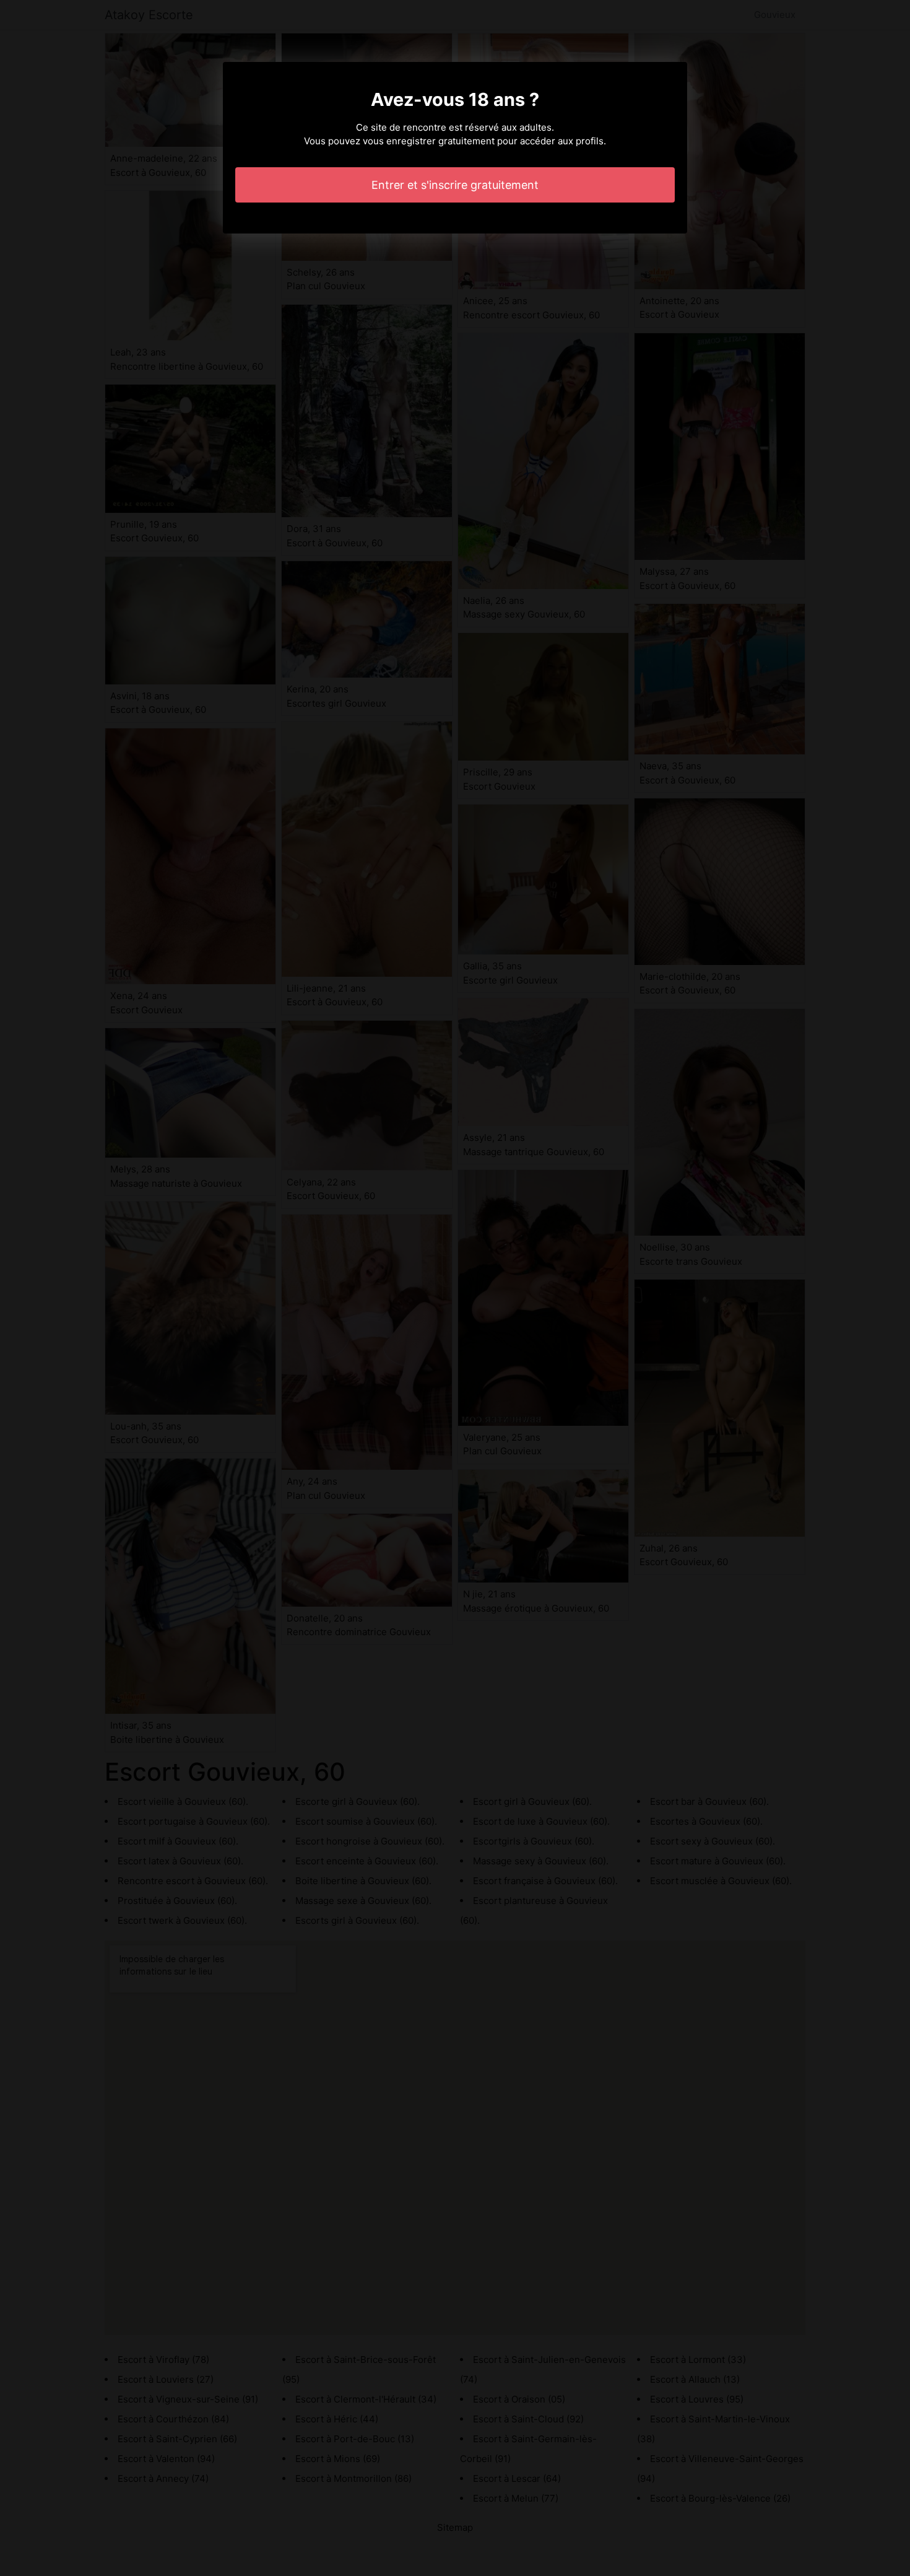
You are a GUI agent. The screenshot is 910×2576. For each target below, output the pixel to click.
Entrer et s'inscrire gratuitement (455, 185)
